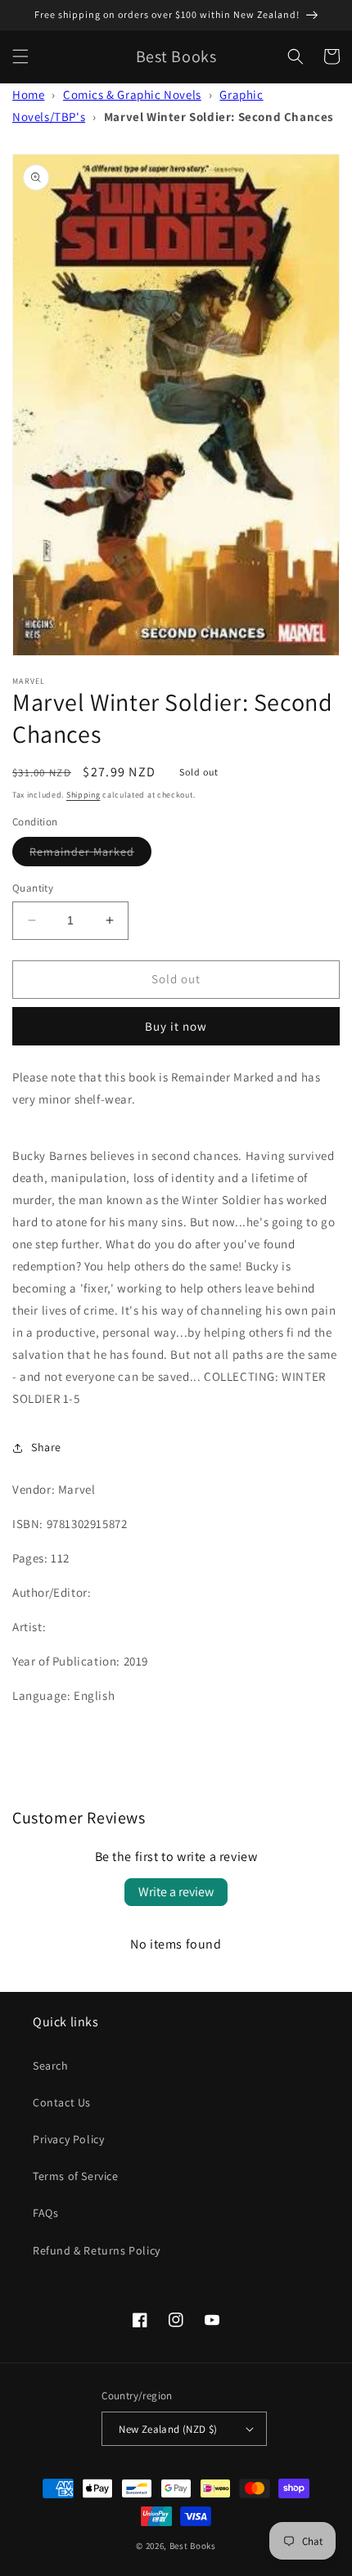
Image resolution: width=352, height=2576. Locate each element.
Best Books (193, 2546)
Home (28, 94)
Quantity (33, 888)
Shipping (83, 795)
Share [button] (46, 1447)
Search (51, 2066)
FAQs (45, 2213)
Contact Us (62, 2102)
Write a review (176, 1892)
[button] (20, 56)
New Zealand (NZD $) (168, 2429)
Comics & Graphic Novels (132, 94)
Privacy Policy (68, 2139)
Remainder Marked (90, 855)
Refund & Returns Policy (97, 2250)
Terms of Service (76, 2176)
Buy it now (176, 1026)
